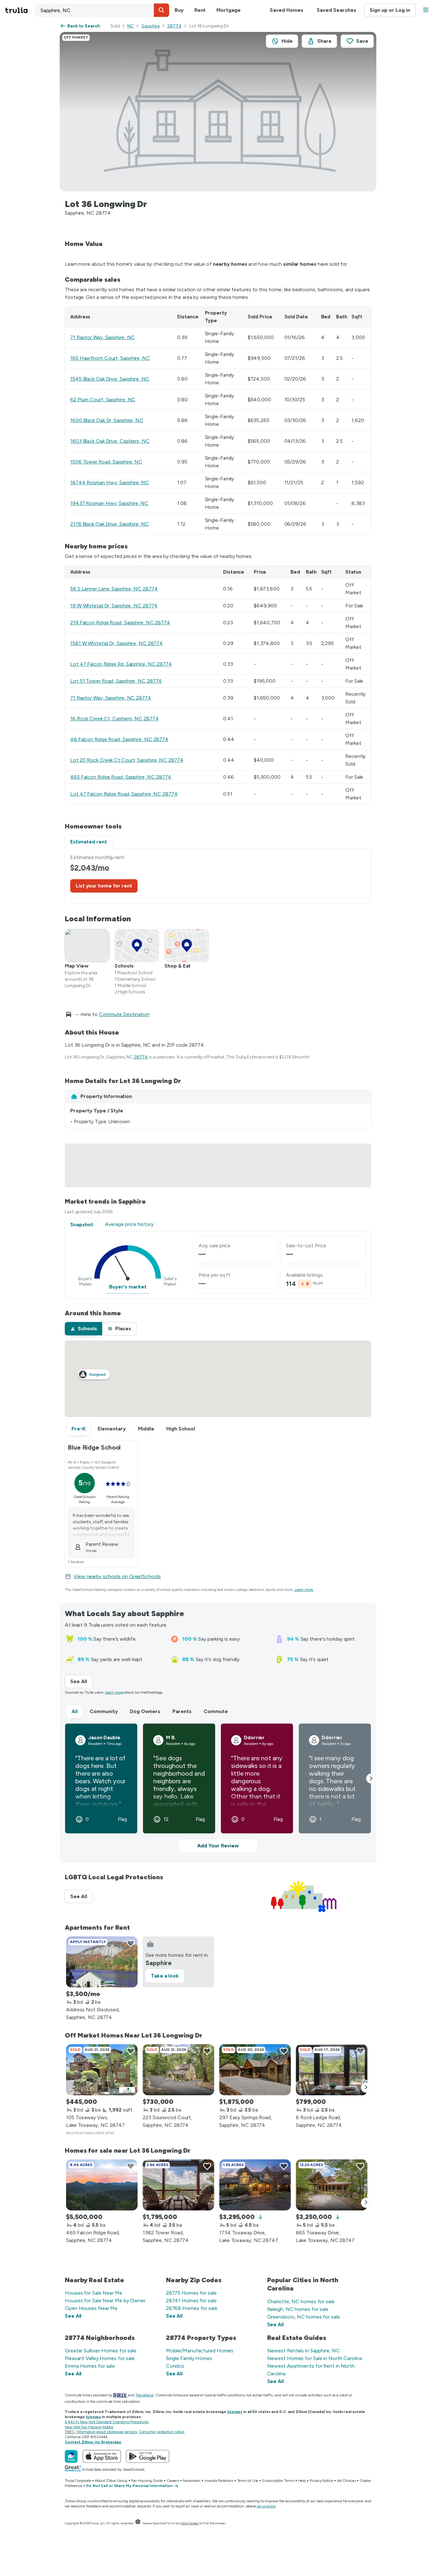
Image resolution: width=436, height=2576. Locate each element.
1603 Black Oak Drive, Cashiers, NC (110, 441)
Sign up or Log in (390, 10)
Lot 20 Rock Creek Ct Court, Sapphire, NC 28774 (127, 760)
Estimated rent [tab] (89, 842)
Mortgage (228, 10)
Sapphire (150, 26)
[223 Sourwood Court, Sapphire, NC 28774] (178, 2070)
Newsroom (192, 2481)
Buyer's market (128, 1287)
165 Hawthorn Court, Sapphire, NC (110, 358)
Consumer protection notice (162, 2432)
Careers (173, 2481)
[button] (162, 10)
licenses (235, 2412)
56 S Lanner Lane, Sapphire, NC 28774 (114, 589)
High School (181, 1429)
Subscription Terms (278, 2481)
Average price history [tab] (129, 1224)
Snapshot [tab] (82, 1225)
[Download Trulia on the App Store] (102, 2456)
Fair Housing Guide (147, 2481)
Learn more (304, 1590)
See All (81, 1681)
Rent (200, 10)
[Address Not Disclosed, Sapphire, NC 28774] (102, 1962)
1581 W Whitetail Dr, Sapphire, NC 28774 (117, 643)
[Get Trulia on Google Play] (148, 2456)
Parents (182, 1711)
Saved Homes (286, 10)
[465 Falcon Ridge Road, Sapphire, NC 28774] (102, 2185)
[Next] (366, 2088)
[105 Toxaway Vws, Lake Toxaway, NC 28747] (102, 2070)
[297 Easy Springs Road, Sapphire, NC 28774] (255, 2070)
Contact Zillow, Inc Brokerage (93, 2442)
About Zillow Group (111, 2481)
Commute (216, 1711)
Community (104, 1711)
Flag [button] (122, 1819)
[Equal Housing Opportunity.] (138, 2523)
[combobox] (102, 10)
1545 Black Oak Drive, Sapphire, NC (110, 379)
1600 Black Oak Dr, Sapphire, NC (107, 420)
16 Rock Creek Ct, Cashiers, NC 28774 (114, 719)
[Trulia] (71, 2456)
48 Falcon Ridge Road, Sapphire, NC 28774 (119, 739)
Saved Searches (336, 10)
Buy (179, 10)
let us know (266, 2506)
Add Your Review (218, 1846)
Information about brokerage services (106, 2432)
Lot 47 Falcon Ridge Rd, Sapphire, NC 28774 (121, 664)
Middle (146, 1429)
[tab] (83, 1329)
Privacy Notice (321, 2481)
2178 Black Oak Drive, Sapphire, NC (110, 524)
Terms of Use (248, 2481)
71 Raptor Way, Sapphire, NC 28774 (111, 698)
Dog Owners (145, 1711)
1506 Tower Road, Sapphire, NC (106, 462)
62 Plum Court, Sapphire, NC (103, 400)
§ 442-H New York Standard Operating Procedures (107, 2422)
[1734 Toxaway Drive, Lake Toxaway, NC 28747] (255, 2185)
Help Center (190, 2523)
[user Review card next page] (371, 1778)
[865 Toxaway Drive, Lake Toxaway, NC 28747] (332, 2185)
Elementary (112, 1429)
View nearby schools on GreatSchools (117, 1576)
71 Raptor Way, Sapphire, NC (102, 337)
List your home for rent (104, 886)
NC (131, 26)
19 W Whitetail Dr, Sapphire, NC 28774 (114, 606)
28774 (174, 26)
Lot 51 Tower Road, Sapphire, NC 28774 (116, 681)
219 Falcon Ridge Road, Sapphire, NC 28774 (120, 623)
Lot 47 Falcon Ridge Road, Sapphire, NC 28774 (124, 794)
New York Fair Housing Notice (89, 2427)
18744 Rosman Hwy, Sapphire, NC (110, 483)
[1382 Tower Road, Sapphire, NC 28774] (178, 2185)
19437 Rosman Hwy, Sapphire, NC (109, 503)
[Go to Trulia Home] (20, 10)
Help (302, 2481)
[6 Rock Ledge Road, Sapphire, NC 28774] (332, 2070)
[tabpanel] (218, 876)
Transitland (144, 2395)
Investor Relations (219, 2481)
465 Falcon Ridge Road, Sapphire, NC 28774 (121, 777)
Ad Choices (346, 2481)
